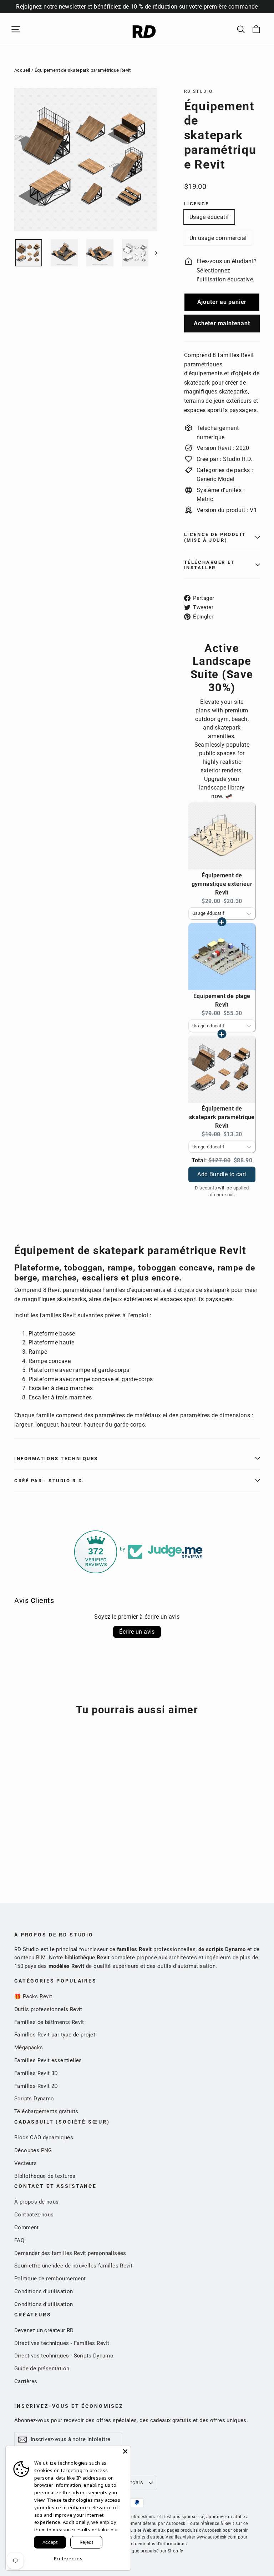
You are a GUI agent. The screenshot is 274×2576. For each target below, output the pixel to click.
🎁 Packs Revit (33, 1996)
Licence (197, 204)
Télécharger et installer (209, 565)
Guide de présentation (42, 2369)
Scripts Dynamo (34, 2099)
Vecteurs (26, 2163)
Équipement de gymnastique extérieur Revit (222, 884)
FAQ (19, 2240)
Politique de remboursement (50, 2279)
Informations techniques (56, 1459)
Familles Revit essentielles (48, 2060)
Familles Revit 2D (36, 2086)
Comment (27, 2227)
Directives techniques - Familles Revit (62, 2343)
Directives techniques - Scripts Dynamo (64, 2356)
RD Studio (199, 91)
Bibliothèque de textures (45, 2176)
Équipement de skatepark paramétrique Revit (222, 1117)
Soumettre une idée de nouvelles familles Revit (73, 2266)
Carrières (26, 2381)
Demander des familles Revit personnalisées (70, 2253)
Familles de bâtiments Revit (49, 2022)
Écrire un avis (137, 1632)
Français (132, 2482)
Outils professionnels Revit (48, 2009)
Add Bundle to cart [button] (222, 1167)
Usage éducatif (209, 217)
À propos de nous (36, 2202)
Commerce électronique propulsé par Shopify (137, 2551)
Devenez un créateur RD (44, 2330)
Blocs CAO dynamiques (44, 2138)
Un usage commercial (218, 238)
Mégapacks (29, 2048)
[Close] (125, 2451)
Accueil (22, 70)
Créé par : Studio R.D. (49, 1481)
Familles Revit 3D (36, 2073)
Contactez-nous (34, 2215)
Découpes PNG (33, 2150)
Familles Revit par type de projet (55, 2035)
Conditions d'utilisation (44, 2291)
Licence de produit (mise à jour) (215, 537)
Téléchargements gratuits (46, 2111)
